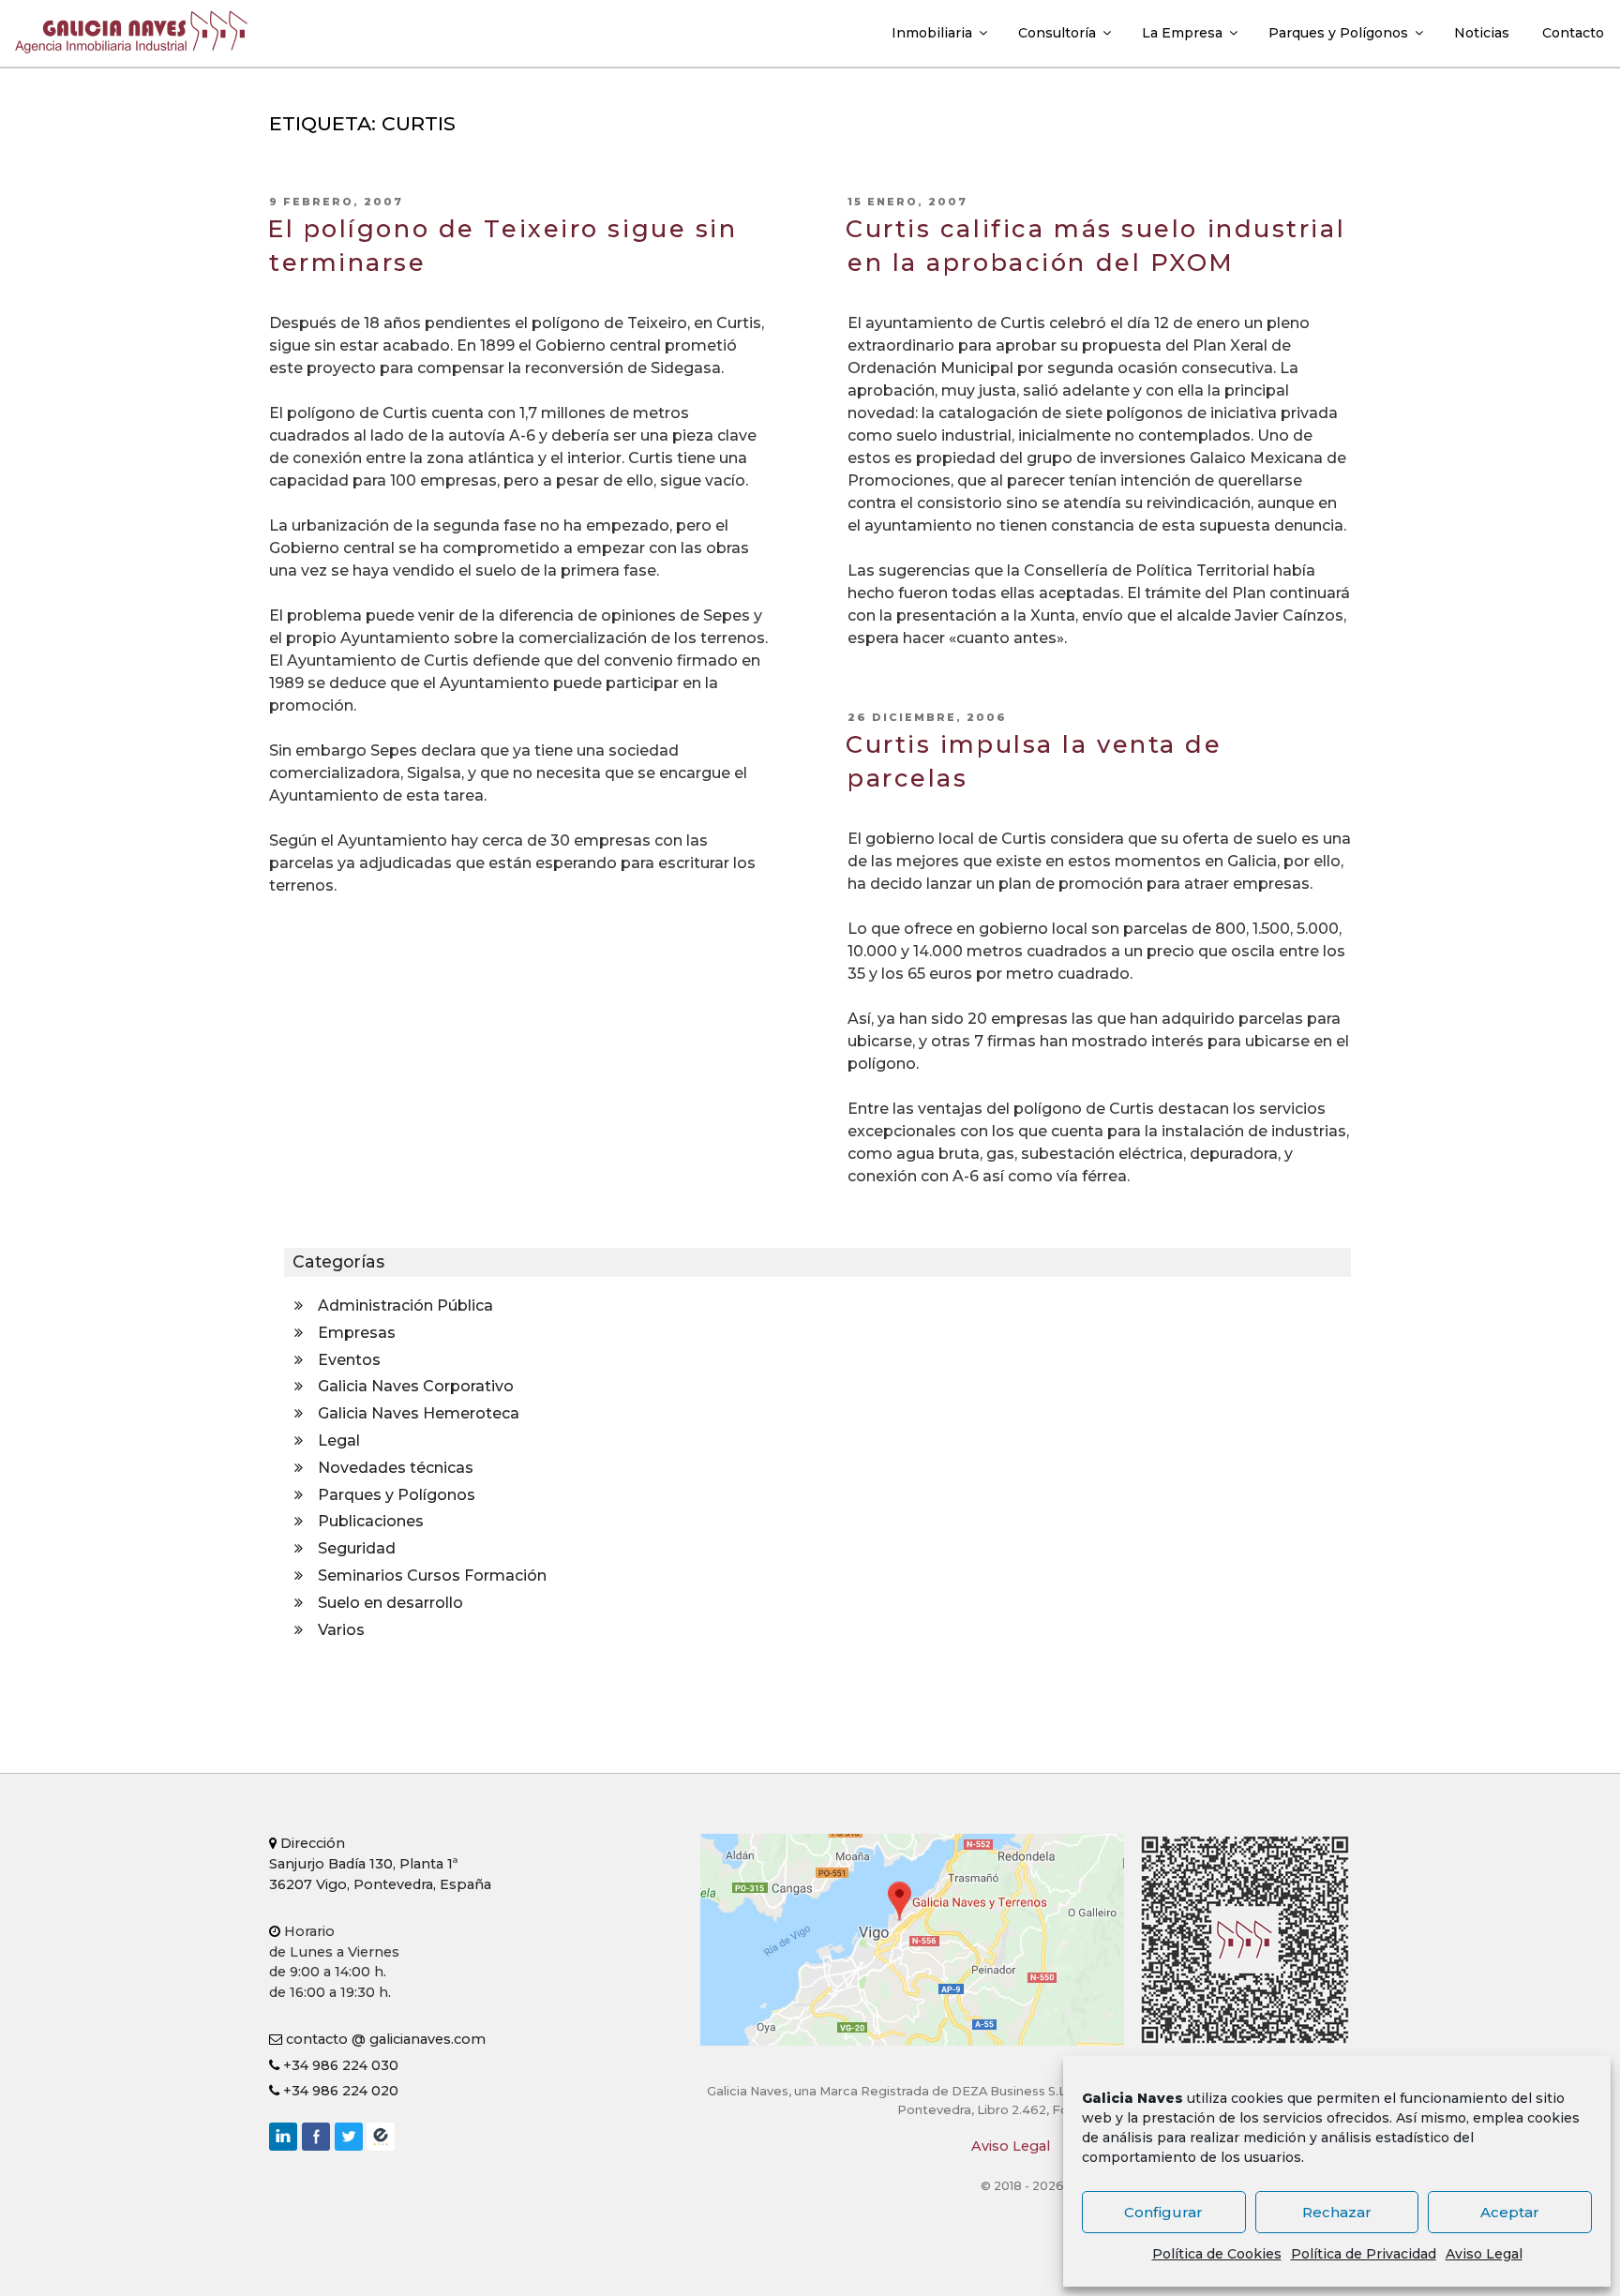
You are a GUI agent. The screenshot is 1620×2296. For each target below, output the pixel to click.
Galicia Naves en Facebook (316, 2137)
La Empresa (1182, 33)
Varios (341, 1630)
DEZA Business (381, 2137)
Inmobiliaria (932, 33)
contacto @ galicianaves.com (384, 2039)
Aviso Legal (1484, 2254)
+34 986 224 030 (339, 2065)
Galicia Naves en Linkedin (283, 2137)
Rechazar (1337, 2212)
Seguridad (357, 1548)
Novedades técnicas (396, 1468)
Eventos (349, 1360)
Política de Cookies (1217, 2254)
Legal (339, 1441)
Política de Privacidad (1364, 2254)
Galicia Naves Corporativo (416, 1386)
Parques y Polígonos (1338, 33)
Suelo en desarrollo (390, 1603)
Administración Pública (405, 1306)
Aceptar (1510, 2212)
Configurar (1163, 2212)
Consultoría (1057, 33)
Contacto (1573, 33)
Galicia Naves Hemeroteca (419, 1413)
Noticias (1482, 33)
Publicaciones (371, 1521)
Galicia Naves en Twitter (349, 2137)
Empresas (357, 1333)
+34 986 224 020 (339, 2091)
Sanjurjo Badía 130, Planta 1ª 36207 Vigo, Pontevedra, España (380, 1863)
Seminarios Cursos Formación (432, 1576)
